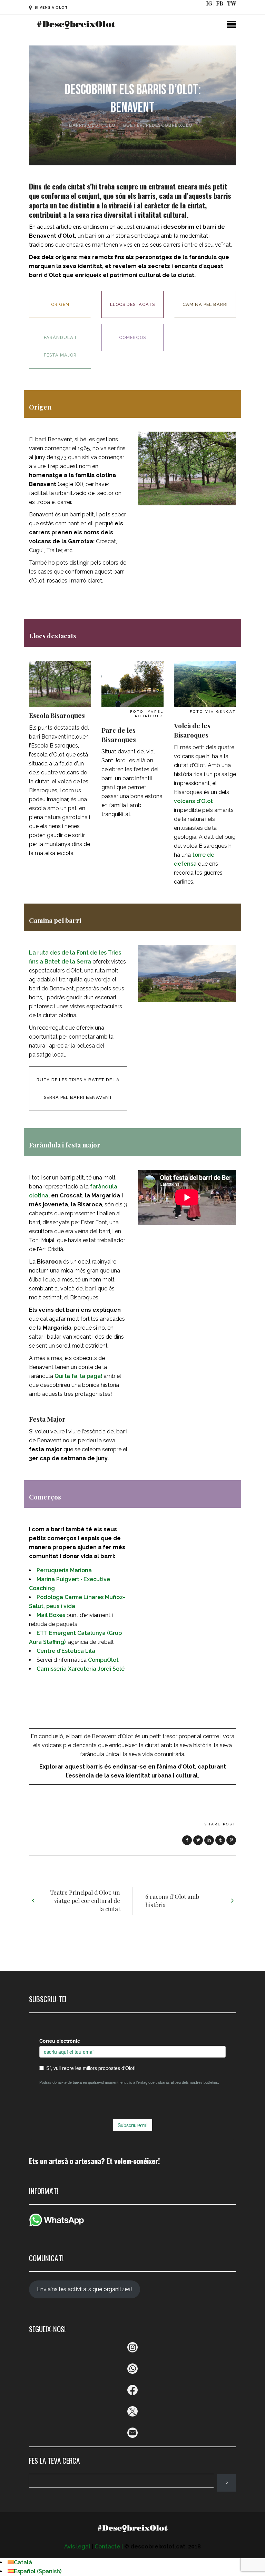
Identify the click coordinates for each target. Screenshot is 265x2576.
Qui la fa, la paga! (78, 1376)
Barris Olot (86, 125)
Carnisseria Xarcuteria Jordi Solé (81, 1669)
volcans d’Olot (193, 801)
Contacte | (109, 2547)
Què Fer (133, 125)
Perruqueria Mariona (64, 1570)
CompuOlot (103, 1660)
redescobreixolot (171, 125)
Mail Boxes (51, 1615)
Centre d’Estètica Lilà (66, 1651)
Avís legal (77, 2547)
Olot (112, 125)
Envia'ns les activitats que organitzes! (84, 2289)
